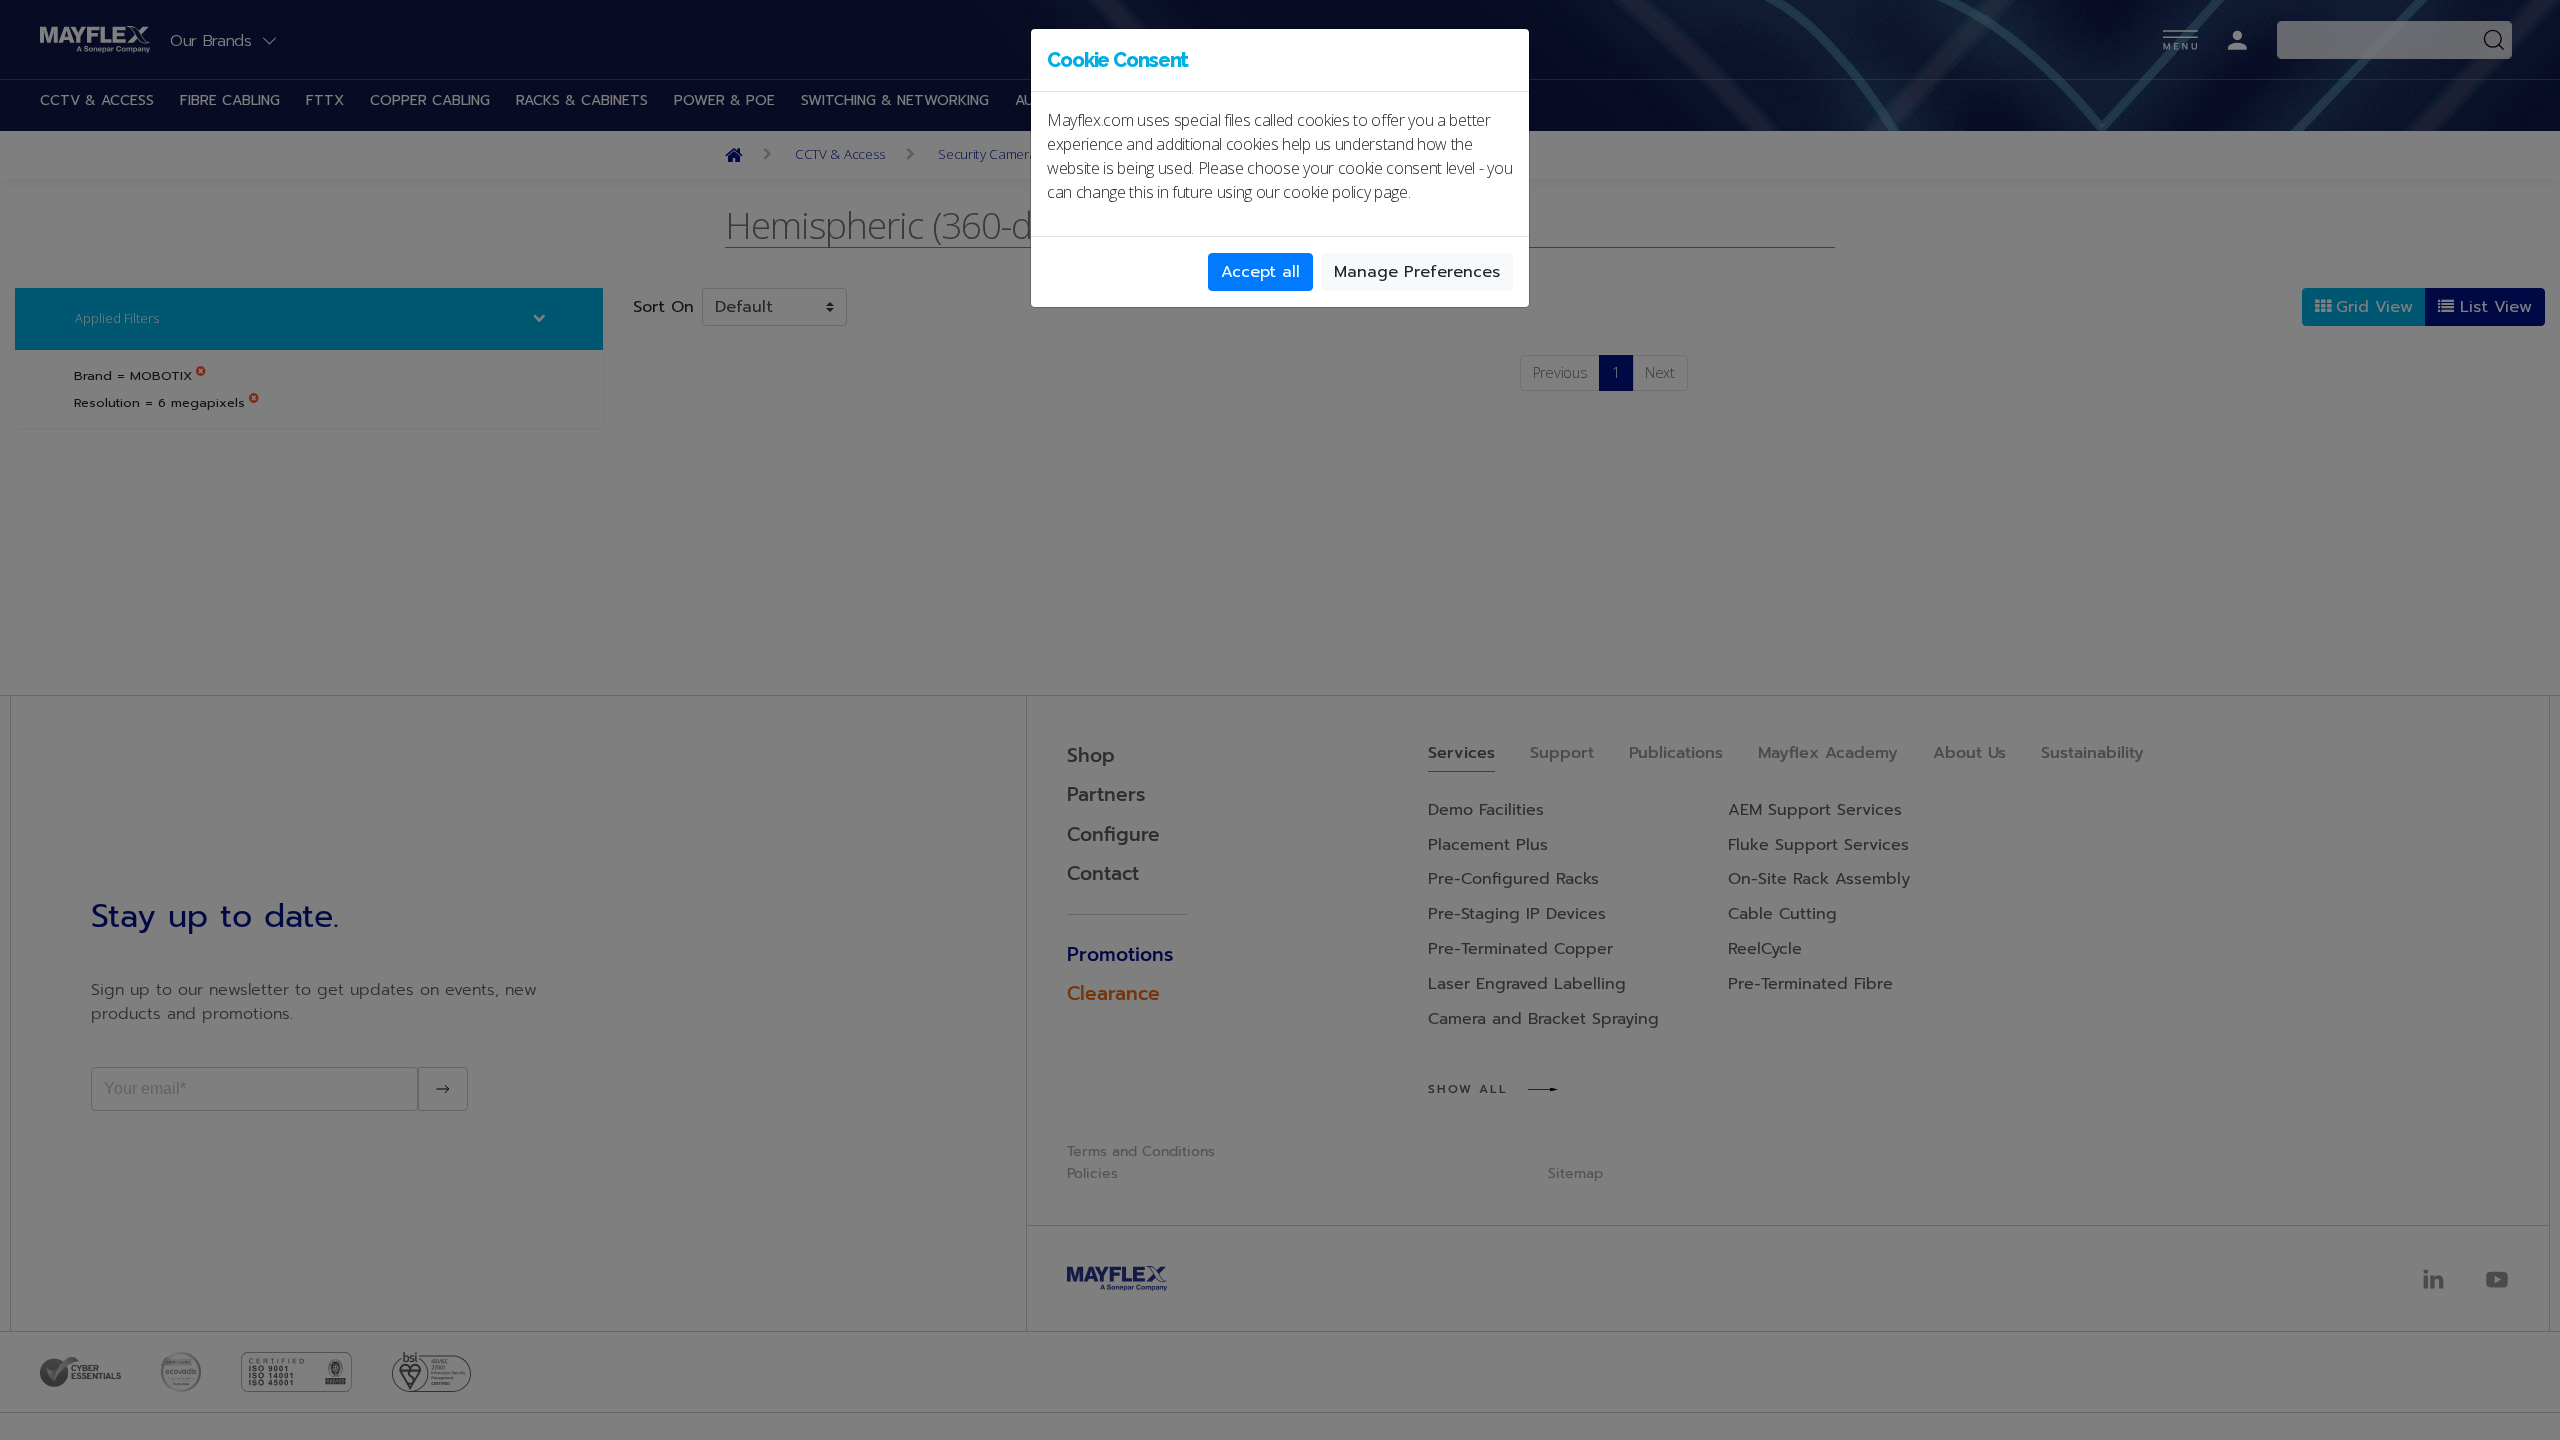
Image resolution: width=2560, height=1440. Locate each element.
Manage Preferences (1417, 272)
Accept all (1260, 272)
